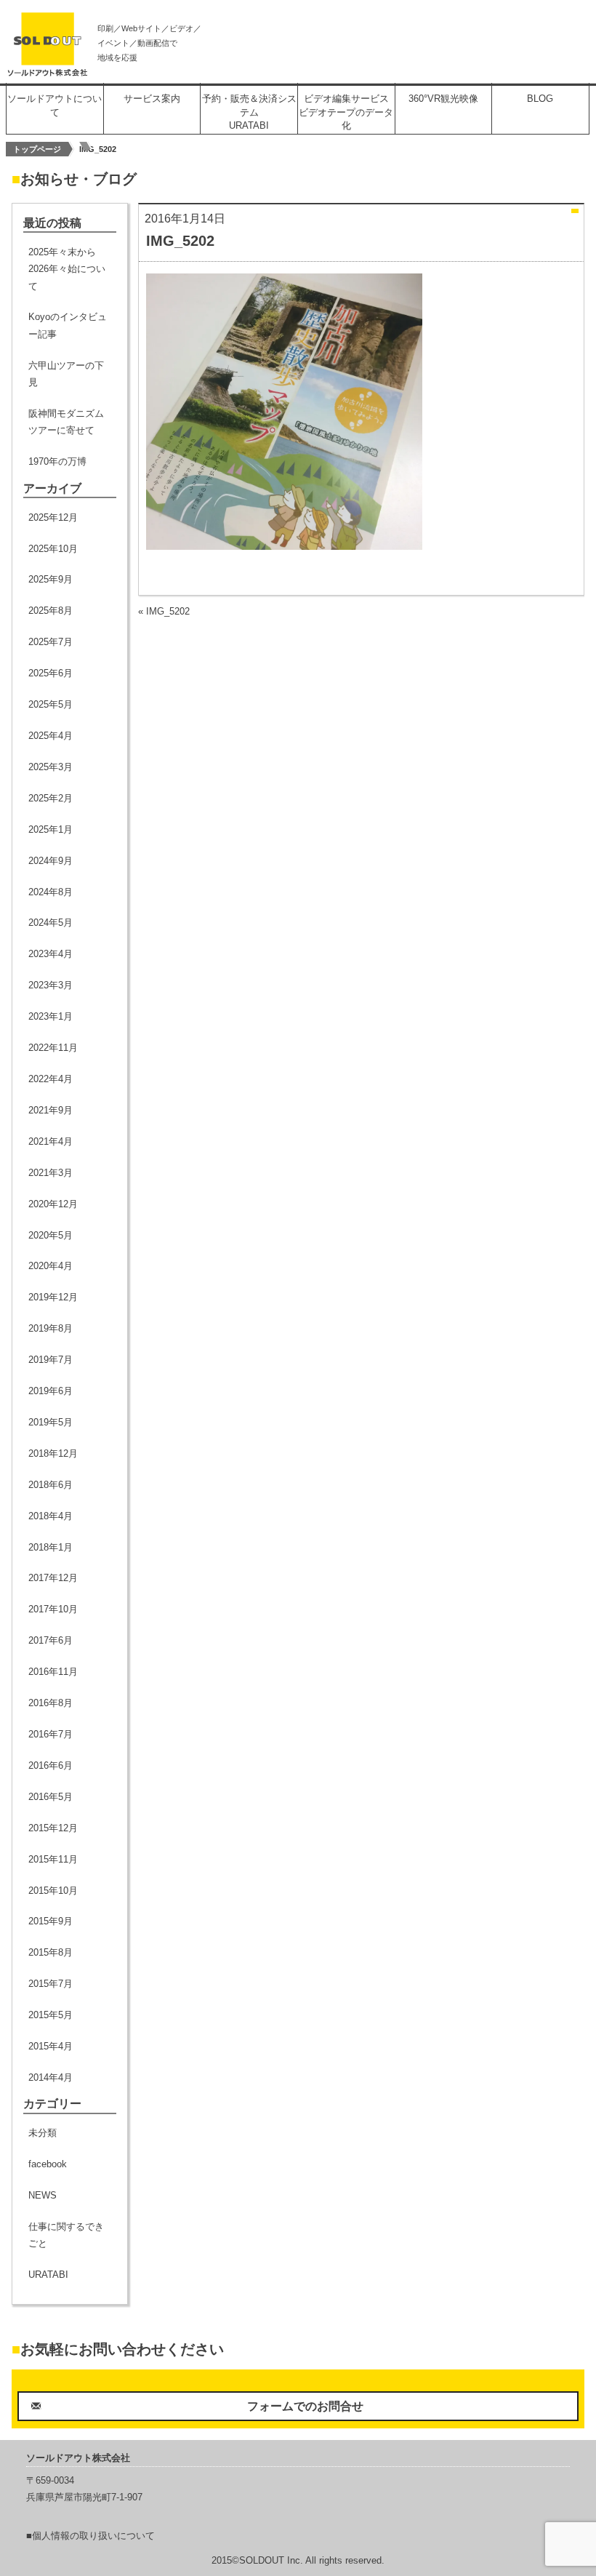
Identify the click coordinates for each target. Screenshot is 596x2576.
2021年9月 (51, 1110)
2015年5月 (51, 2015)
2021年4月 (51, 1141)
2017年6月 (51, 1640)
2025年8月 (51, 611)
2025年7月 (51, 642)
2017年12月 (53, 1578)
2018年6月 (51, 1485)
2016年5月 (51, 1797)
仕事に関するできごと (66, 2235)
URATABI (48, 2275)
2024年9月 (51, 861)
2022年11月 (53, 1048)
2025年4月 (51, 736)
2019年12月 (53, 1297)
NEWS (43, 2195)
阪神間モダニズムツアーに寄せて (66, 422)
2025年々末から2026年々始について (67, 269)
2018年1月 (51, 1547)
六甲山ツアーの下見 (66, 374)
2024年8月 (51, 892)
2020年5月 (51, 1235)
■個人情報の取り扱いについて (90, 2536)
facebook (48, 2164)
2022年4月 (51, 1079)
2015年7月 (51, 1984)
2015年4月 (51, 2046)
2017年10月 (53, 1609)
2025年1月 (51, 829)
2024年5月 (51, 923)
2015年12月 (53, 1828)
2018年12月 (53, 1453)
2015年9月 (51, 1921)
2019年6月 (51, 1391)
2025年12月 (53, 517)
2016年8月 (51, 1703)
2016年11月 (53, 1672)
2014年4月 (51, 2077)
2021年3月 (51, 1173)
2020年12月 (53, 1204)
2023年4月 (51, 954)
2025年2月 (51, 798)
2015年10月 (53, 1891)
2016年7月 (51, 1734)
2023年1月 (51, 1016)
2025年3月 (51, 767)
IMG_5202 (168, 611)
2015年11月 (53, 1859)
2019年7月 (51, 1360)
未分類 (43, 2133)
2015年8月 (51, 1952)
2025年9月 (51, 579)
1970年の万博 (57, 461)
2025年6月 (51, 673)
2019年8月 (51, 1328)
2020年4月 (51, 1266)
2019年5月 (51, 1422)
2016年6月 (51, 1765)
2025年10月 (53, 549)
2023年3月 (51, 985)
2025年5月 (51, 704)
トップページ (37, 149)
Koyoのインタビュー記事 (68, 325)
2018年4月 (51, 1516)
